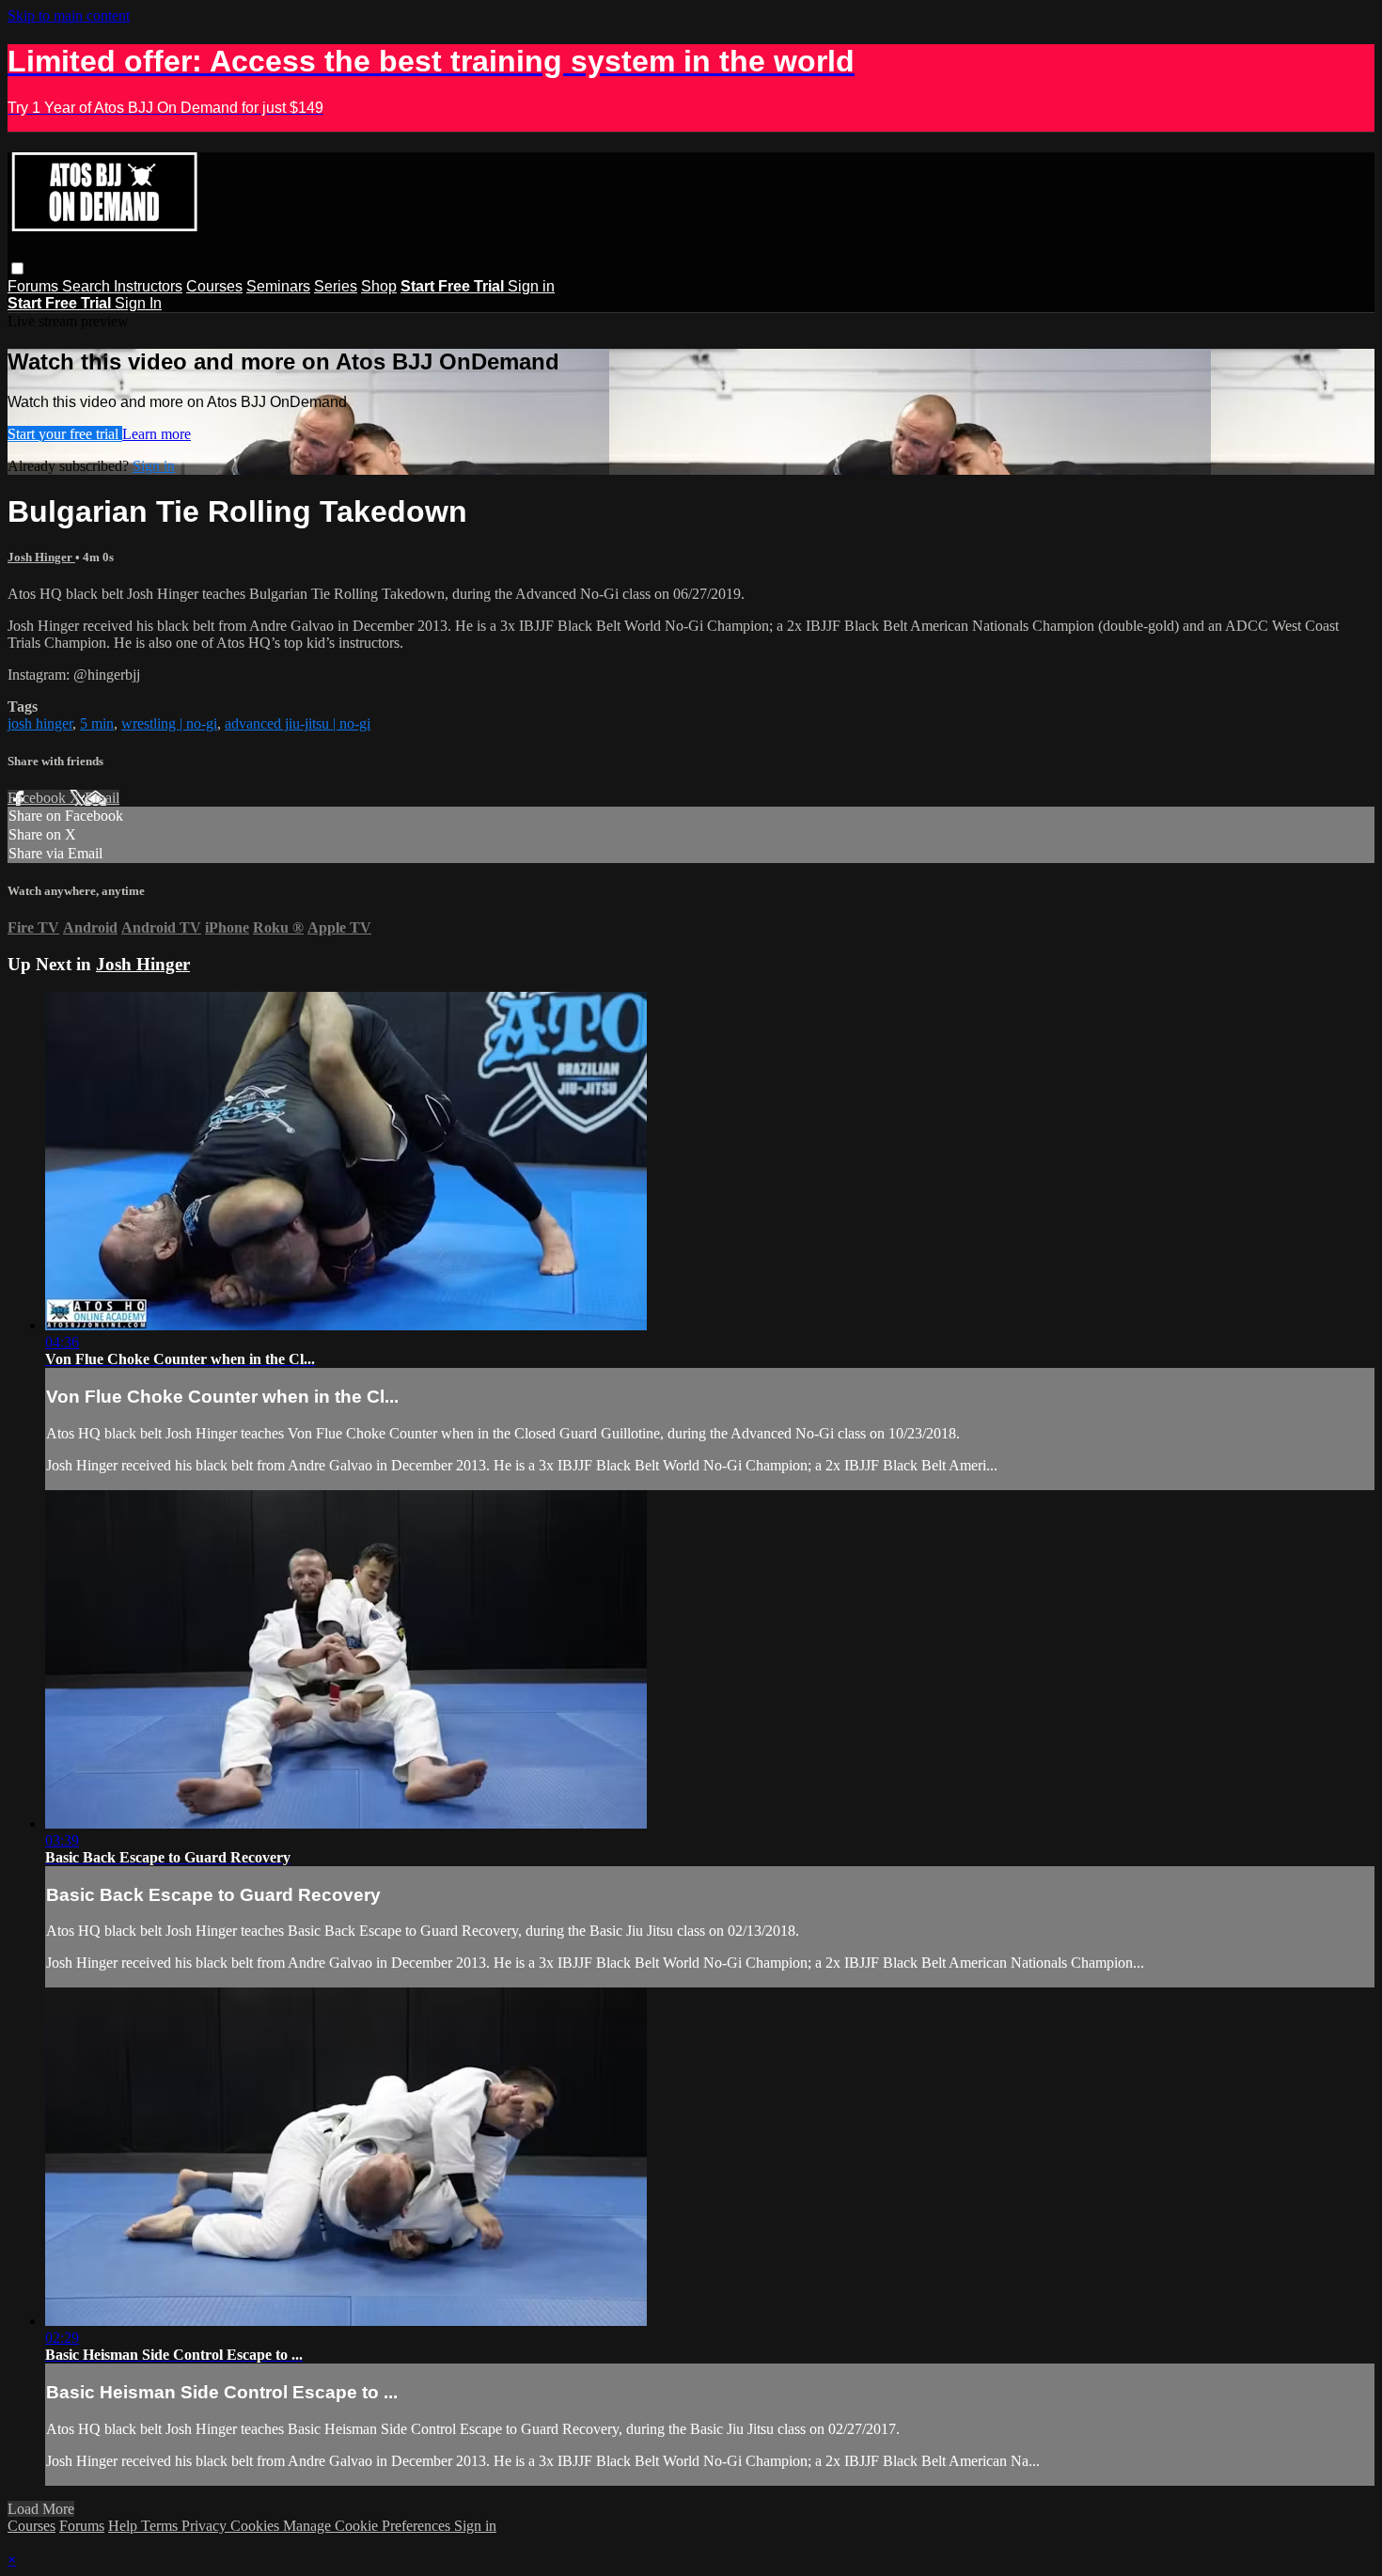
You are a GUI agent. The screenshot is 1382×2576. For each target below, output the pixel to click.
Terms (161, 2526)
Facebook (39, 798)
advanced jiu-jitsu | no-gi (298, 723)
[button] (17, 268)
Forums (35, 286)
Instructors (148, 286)
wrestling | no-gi (169, 723)
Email (102, 798)
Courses (214, 286)
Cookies (257, 2526)
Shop (379, 286)
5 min (97, 723)
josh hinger (40, 723)
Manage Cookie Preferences (369, 2526)
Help (125, 2526)
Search (88, 286)
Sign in (531, 286)
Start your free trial (65, 434)
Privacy (206, 2526)
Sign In (138, 303)
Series (336, 286)
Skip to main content (69, 16)
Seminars (278, 286)
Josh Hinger (41, 557)
